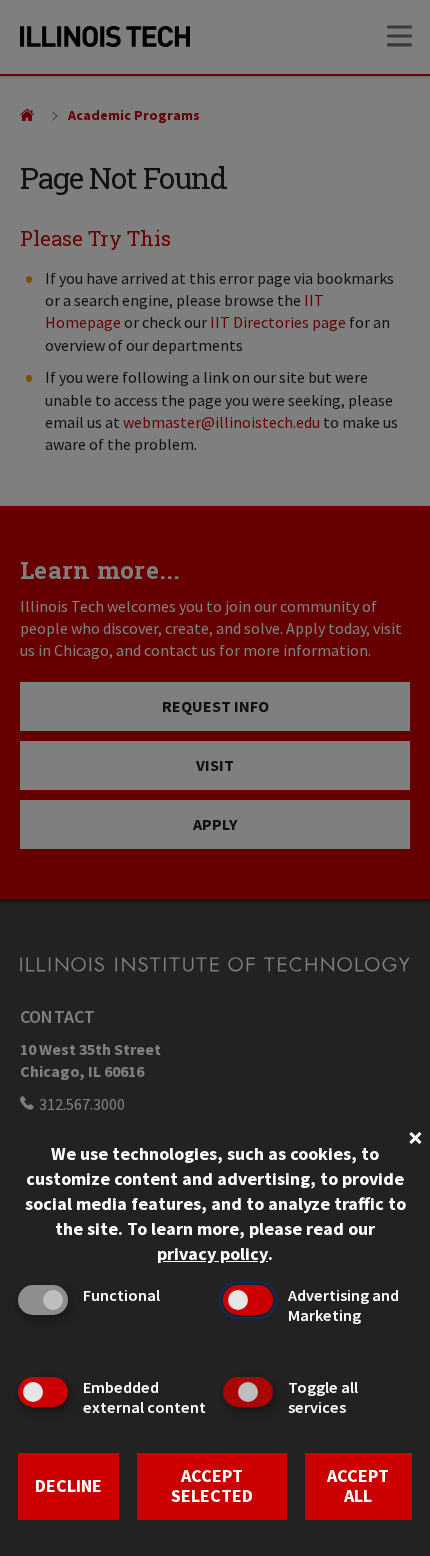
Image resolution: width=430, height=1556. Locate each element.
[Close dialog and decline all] (415, 1135)
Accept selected (212, 1486)
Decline (68, 1485)
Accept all (358, 1486)
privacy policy (212, 1253)
